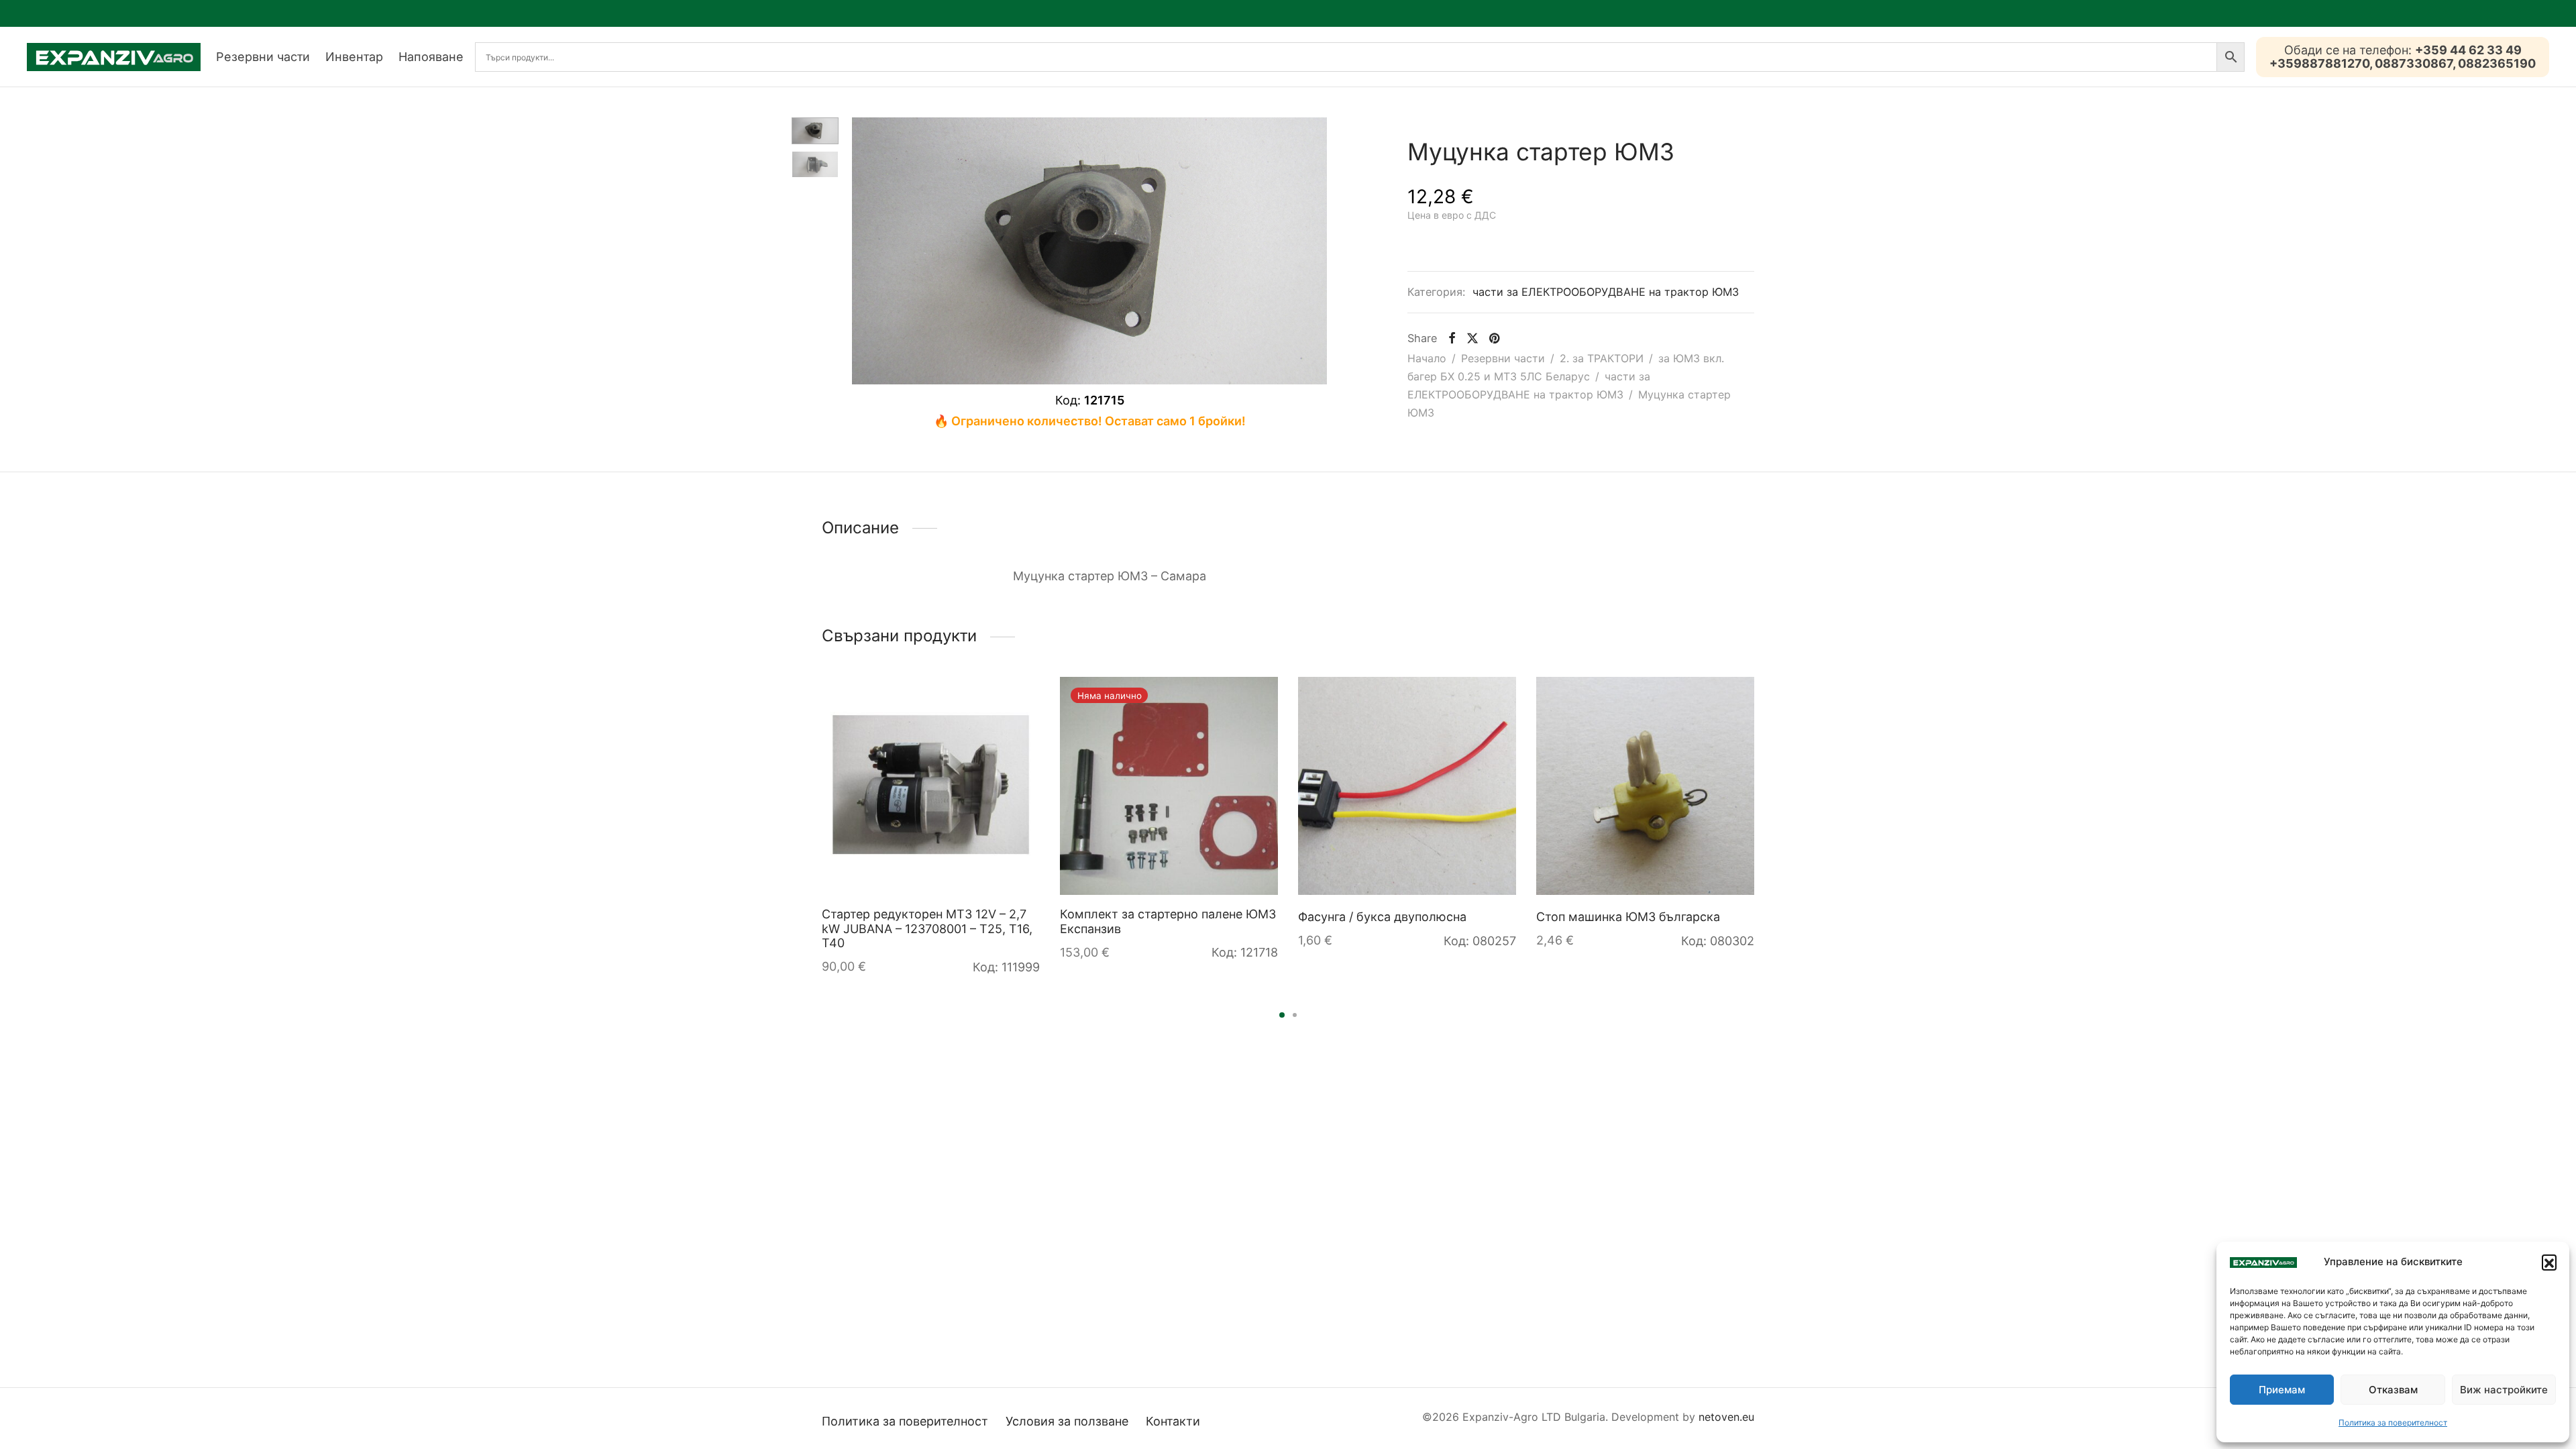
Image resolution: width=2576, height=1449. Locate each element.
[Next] (1758, 797)
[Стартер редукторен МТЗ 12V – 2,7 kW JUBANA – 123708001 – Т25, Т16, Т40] (931, 786)
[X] (1472, 338)
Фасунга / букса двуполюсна (1382, 917)
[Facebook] (1451, 338)
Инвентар (354, 57)
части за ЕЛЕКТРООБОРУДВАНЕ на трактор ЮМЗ (1606, 292)
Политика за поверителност (2393, 1423)
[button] (2549, 1262)
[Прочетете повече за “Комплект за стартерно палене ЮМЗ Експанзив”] (1255, 700)
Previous (865, 251)
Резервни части (263, 57)
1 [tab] (1282, 1015)
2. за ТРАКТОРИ (1602, 358)
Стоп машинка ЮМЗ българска (1628, 917)
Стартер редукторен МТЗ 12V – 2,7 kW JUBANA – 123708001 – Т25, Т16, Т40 (927, 928)
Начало (1427, 358)
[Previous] (818, 797)
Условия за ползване (1067, 1421)
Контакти (1173, 1421)
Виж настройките (2504, 1390)
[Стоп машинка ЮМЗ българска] (1645, 786)
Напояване (431, 57)
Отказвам (2393, 1390)
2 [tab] (1295, 1015)
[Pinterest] (1494, 338)
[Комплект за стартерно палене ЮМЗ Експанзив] (1169, 786)
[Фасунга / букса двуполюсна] (1407, 786)
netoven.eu (1726, 1417)
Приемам (2282, 1390)
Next (1313, 251)
